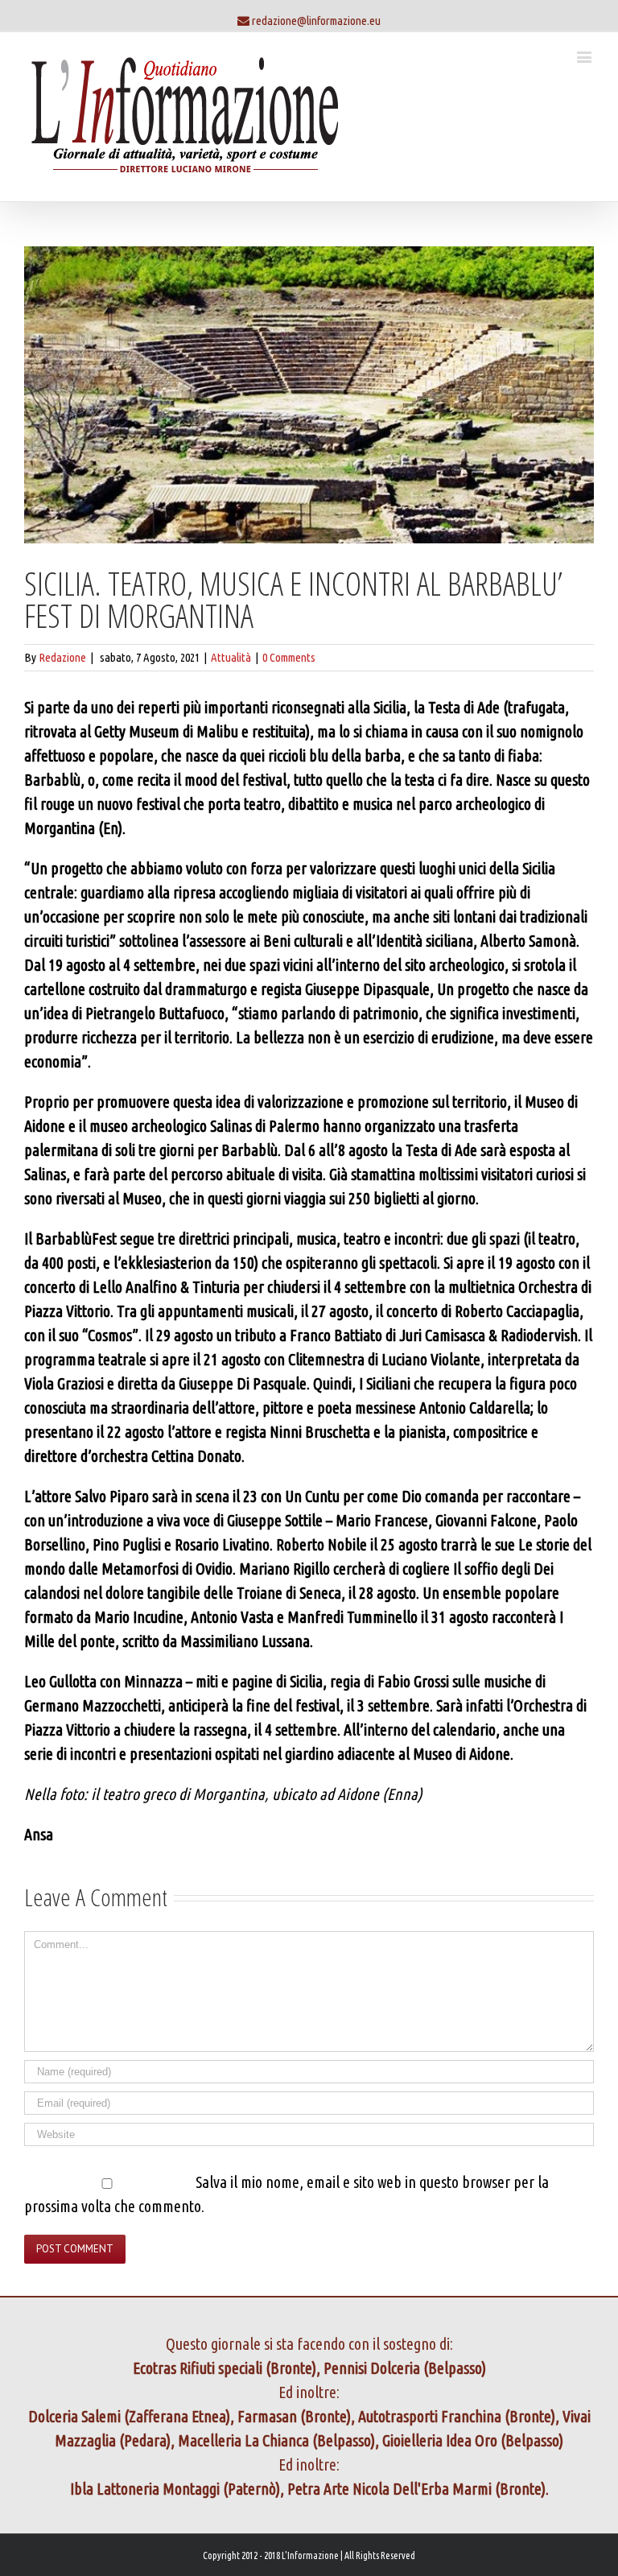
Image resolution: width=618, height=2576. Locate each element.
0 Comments (289, 657)
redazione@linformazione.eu (316, 21)
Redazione (62, 657)
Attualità (231, 657)
